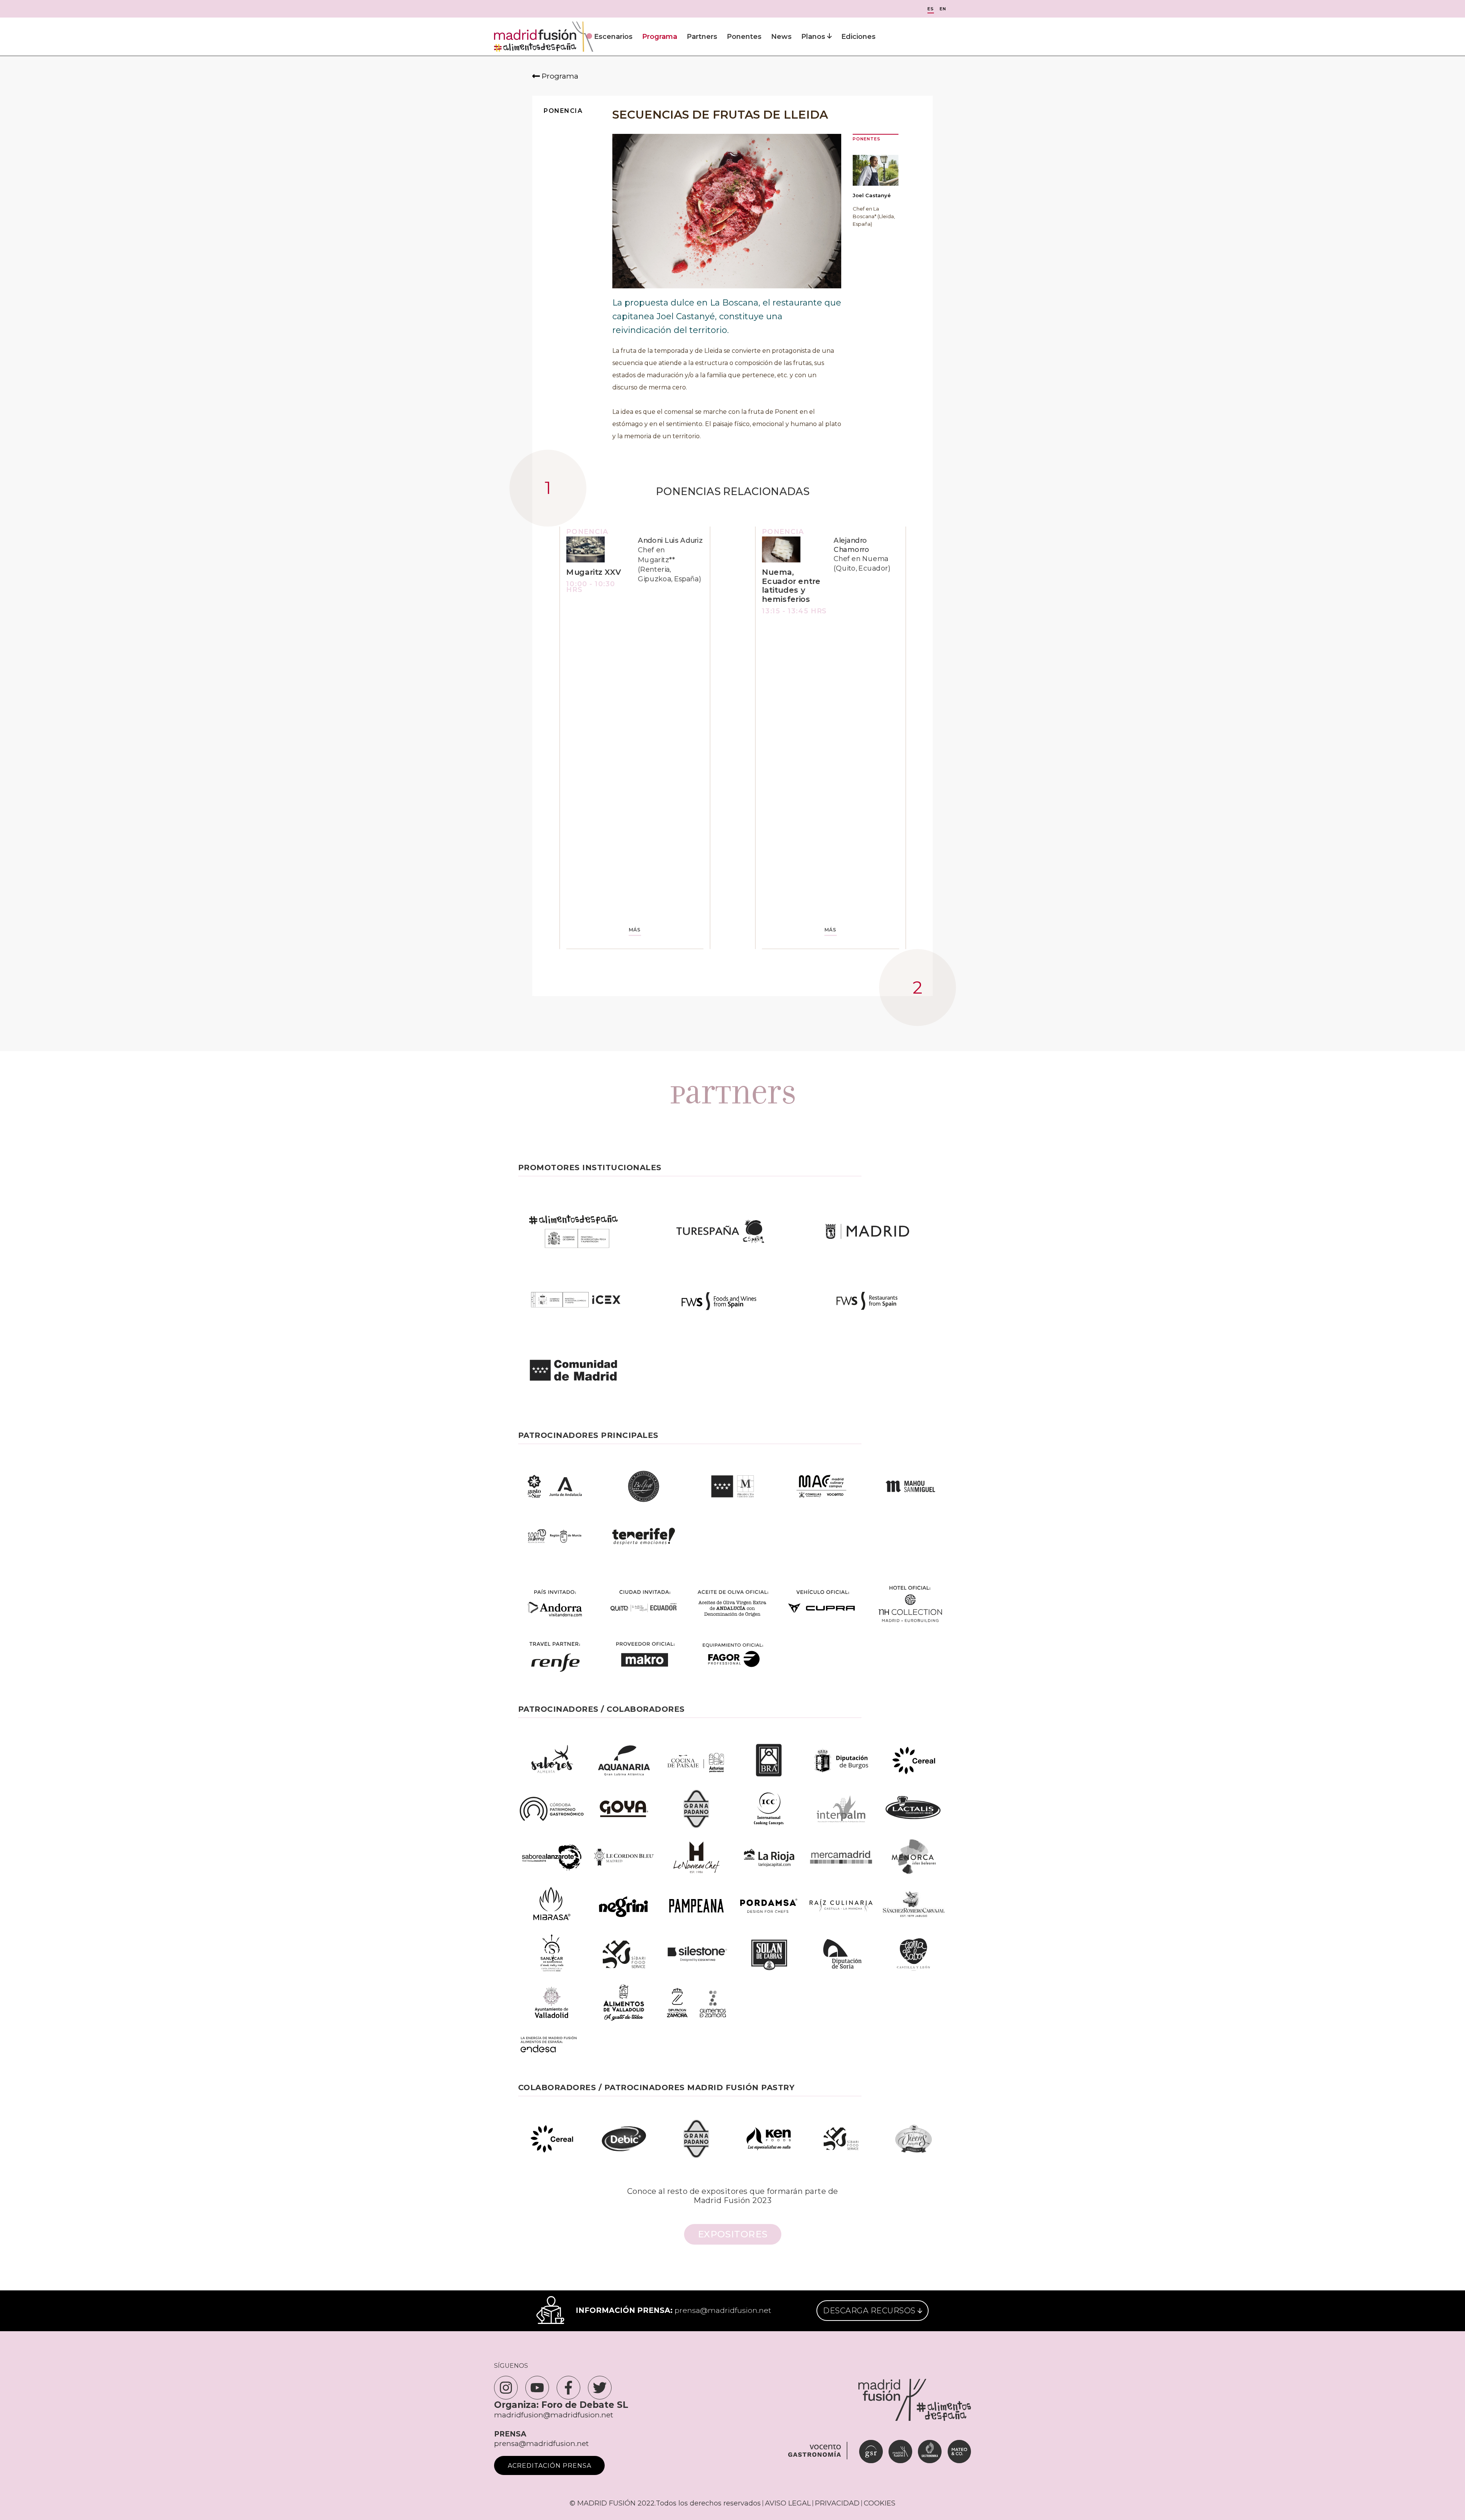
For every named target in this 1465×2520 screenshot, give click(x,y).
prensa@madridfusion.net (723, 2310)
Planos (814, 37)
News (781, 37)
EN (943, 9)
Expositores (733, 2234)
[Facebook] (568, 2388)
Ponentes (744, 37)
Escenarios (613, 37)
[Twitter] (600, 2388)
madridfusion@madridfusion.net (554, 2415)
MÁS (635, 930)
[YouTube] (537, 2388)
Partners (702, 37)
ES (931, 9)
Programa (660, 37)
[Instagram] (506, 2388)
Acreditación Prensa (550, 2466)
